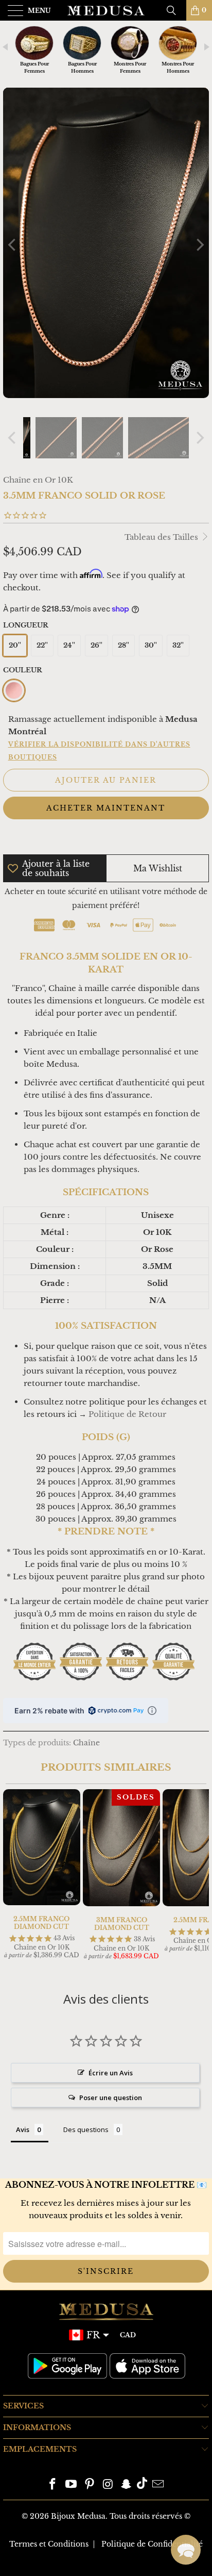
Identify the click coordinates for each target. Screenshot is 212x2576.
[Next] (199, 245)
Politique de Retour (127, 1414)
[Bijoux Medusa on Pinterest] (90, 2485)
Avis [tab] (23, 2129)
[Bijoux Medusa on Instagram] (108, 2485)
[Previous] (13, 245)
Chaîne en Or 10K (38, 480)
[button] (186, 2550)
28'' (123, 645)
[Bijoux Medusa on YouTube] (72, 2485)
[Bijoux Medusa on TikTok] (142, 2485)
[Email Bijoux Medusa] (158, 2485)
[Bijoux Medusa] (106, 10)
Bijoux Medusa (78, 2516)
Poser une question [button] (111, 2098)
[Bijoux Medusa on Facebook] (53, 2485)
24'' (69, 645)
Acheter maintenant (106, 808)
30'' (151, 645)
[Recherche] (175, 10)
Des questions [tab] (86, 2129)
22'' (42, 645)
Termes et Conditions (49, 2544)
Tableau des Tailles (162, 537)
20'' (15, 645)
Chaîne (86, 1743)
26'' (96, 645)
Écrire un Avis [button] (111, 2073)
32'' (178, 645)
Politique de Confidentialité (152, 2544)
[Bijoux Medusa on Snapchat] (127, 2485)
